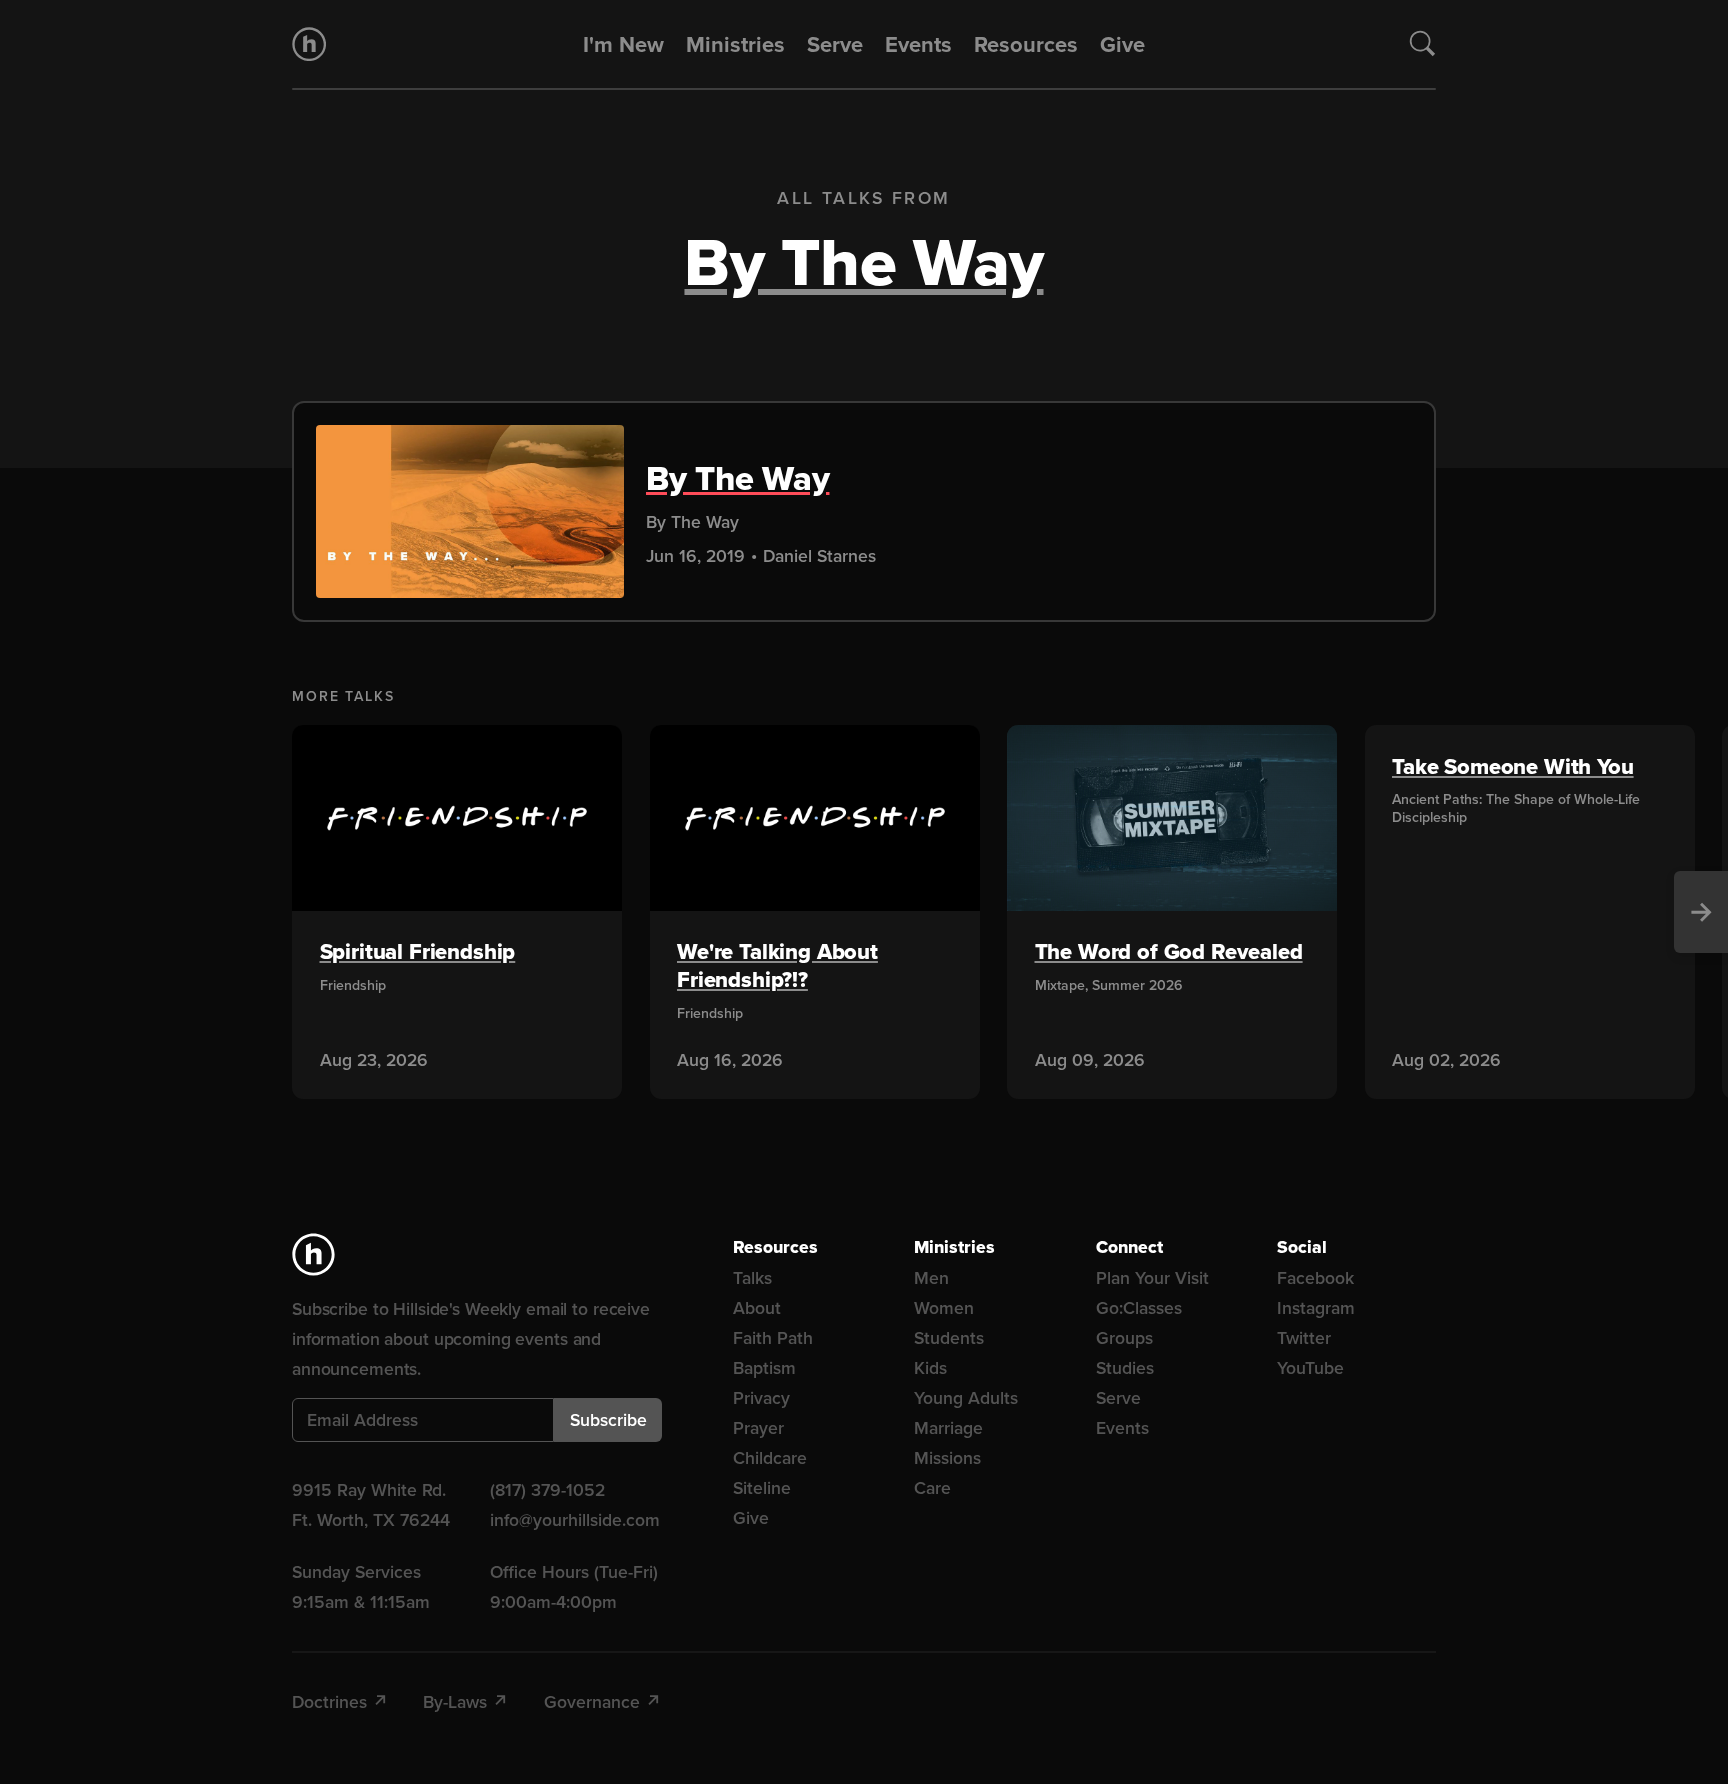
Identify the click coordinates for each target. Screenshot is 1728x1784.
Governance (592, 1701)
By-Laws (455, 1701)
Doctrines (329, 1701)
